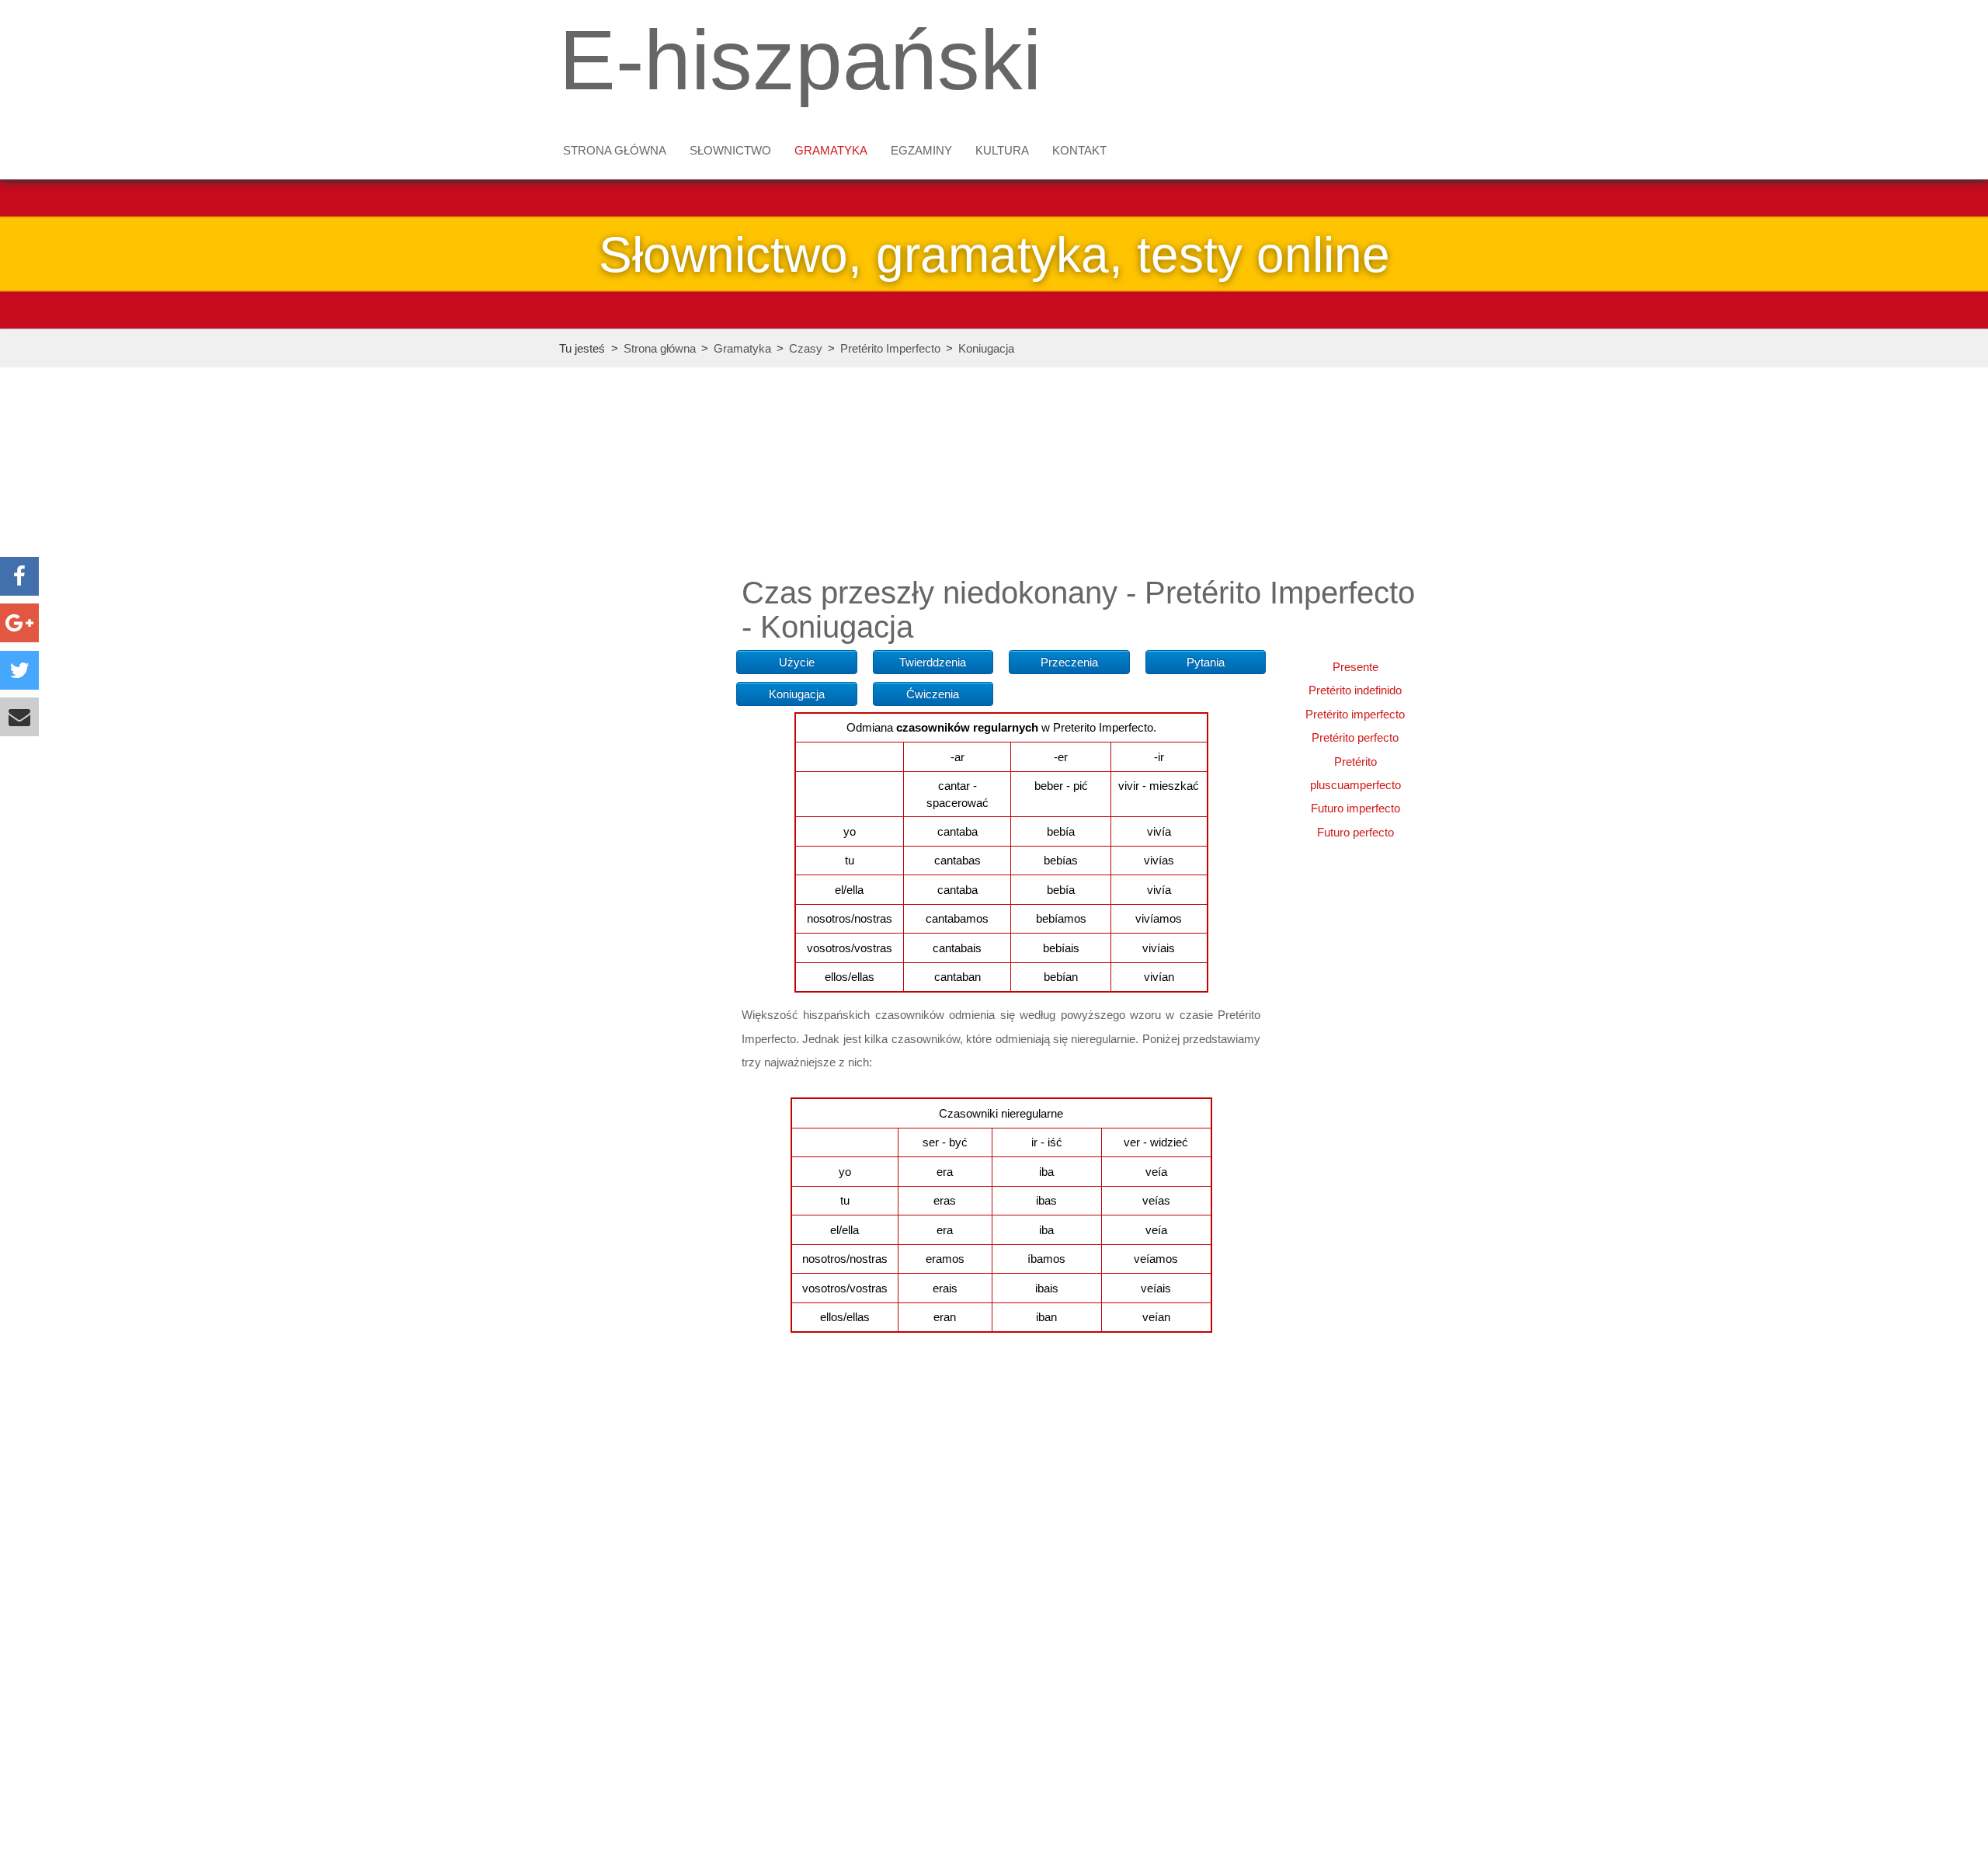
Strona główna (615, 150)
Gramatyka (831, 150)
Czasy (806, 348)
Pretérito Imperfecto (890, 348)
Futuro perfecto (1355, 832)
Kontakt (1079, 150)
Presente (1355, 667)
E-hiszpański (800, 60)
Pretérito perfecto (1355, 737)
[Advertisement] (640, 639)
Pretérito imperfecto (1355, 714)
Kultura (1002, 150)
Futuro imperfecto (1355, 808)
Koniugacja (986, 348)
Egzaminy (921, 150)
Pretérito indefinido (1355, 690)
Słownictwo (730, 150)
